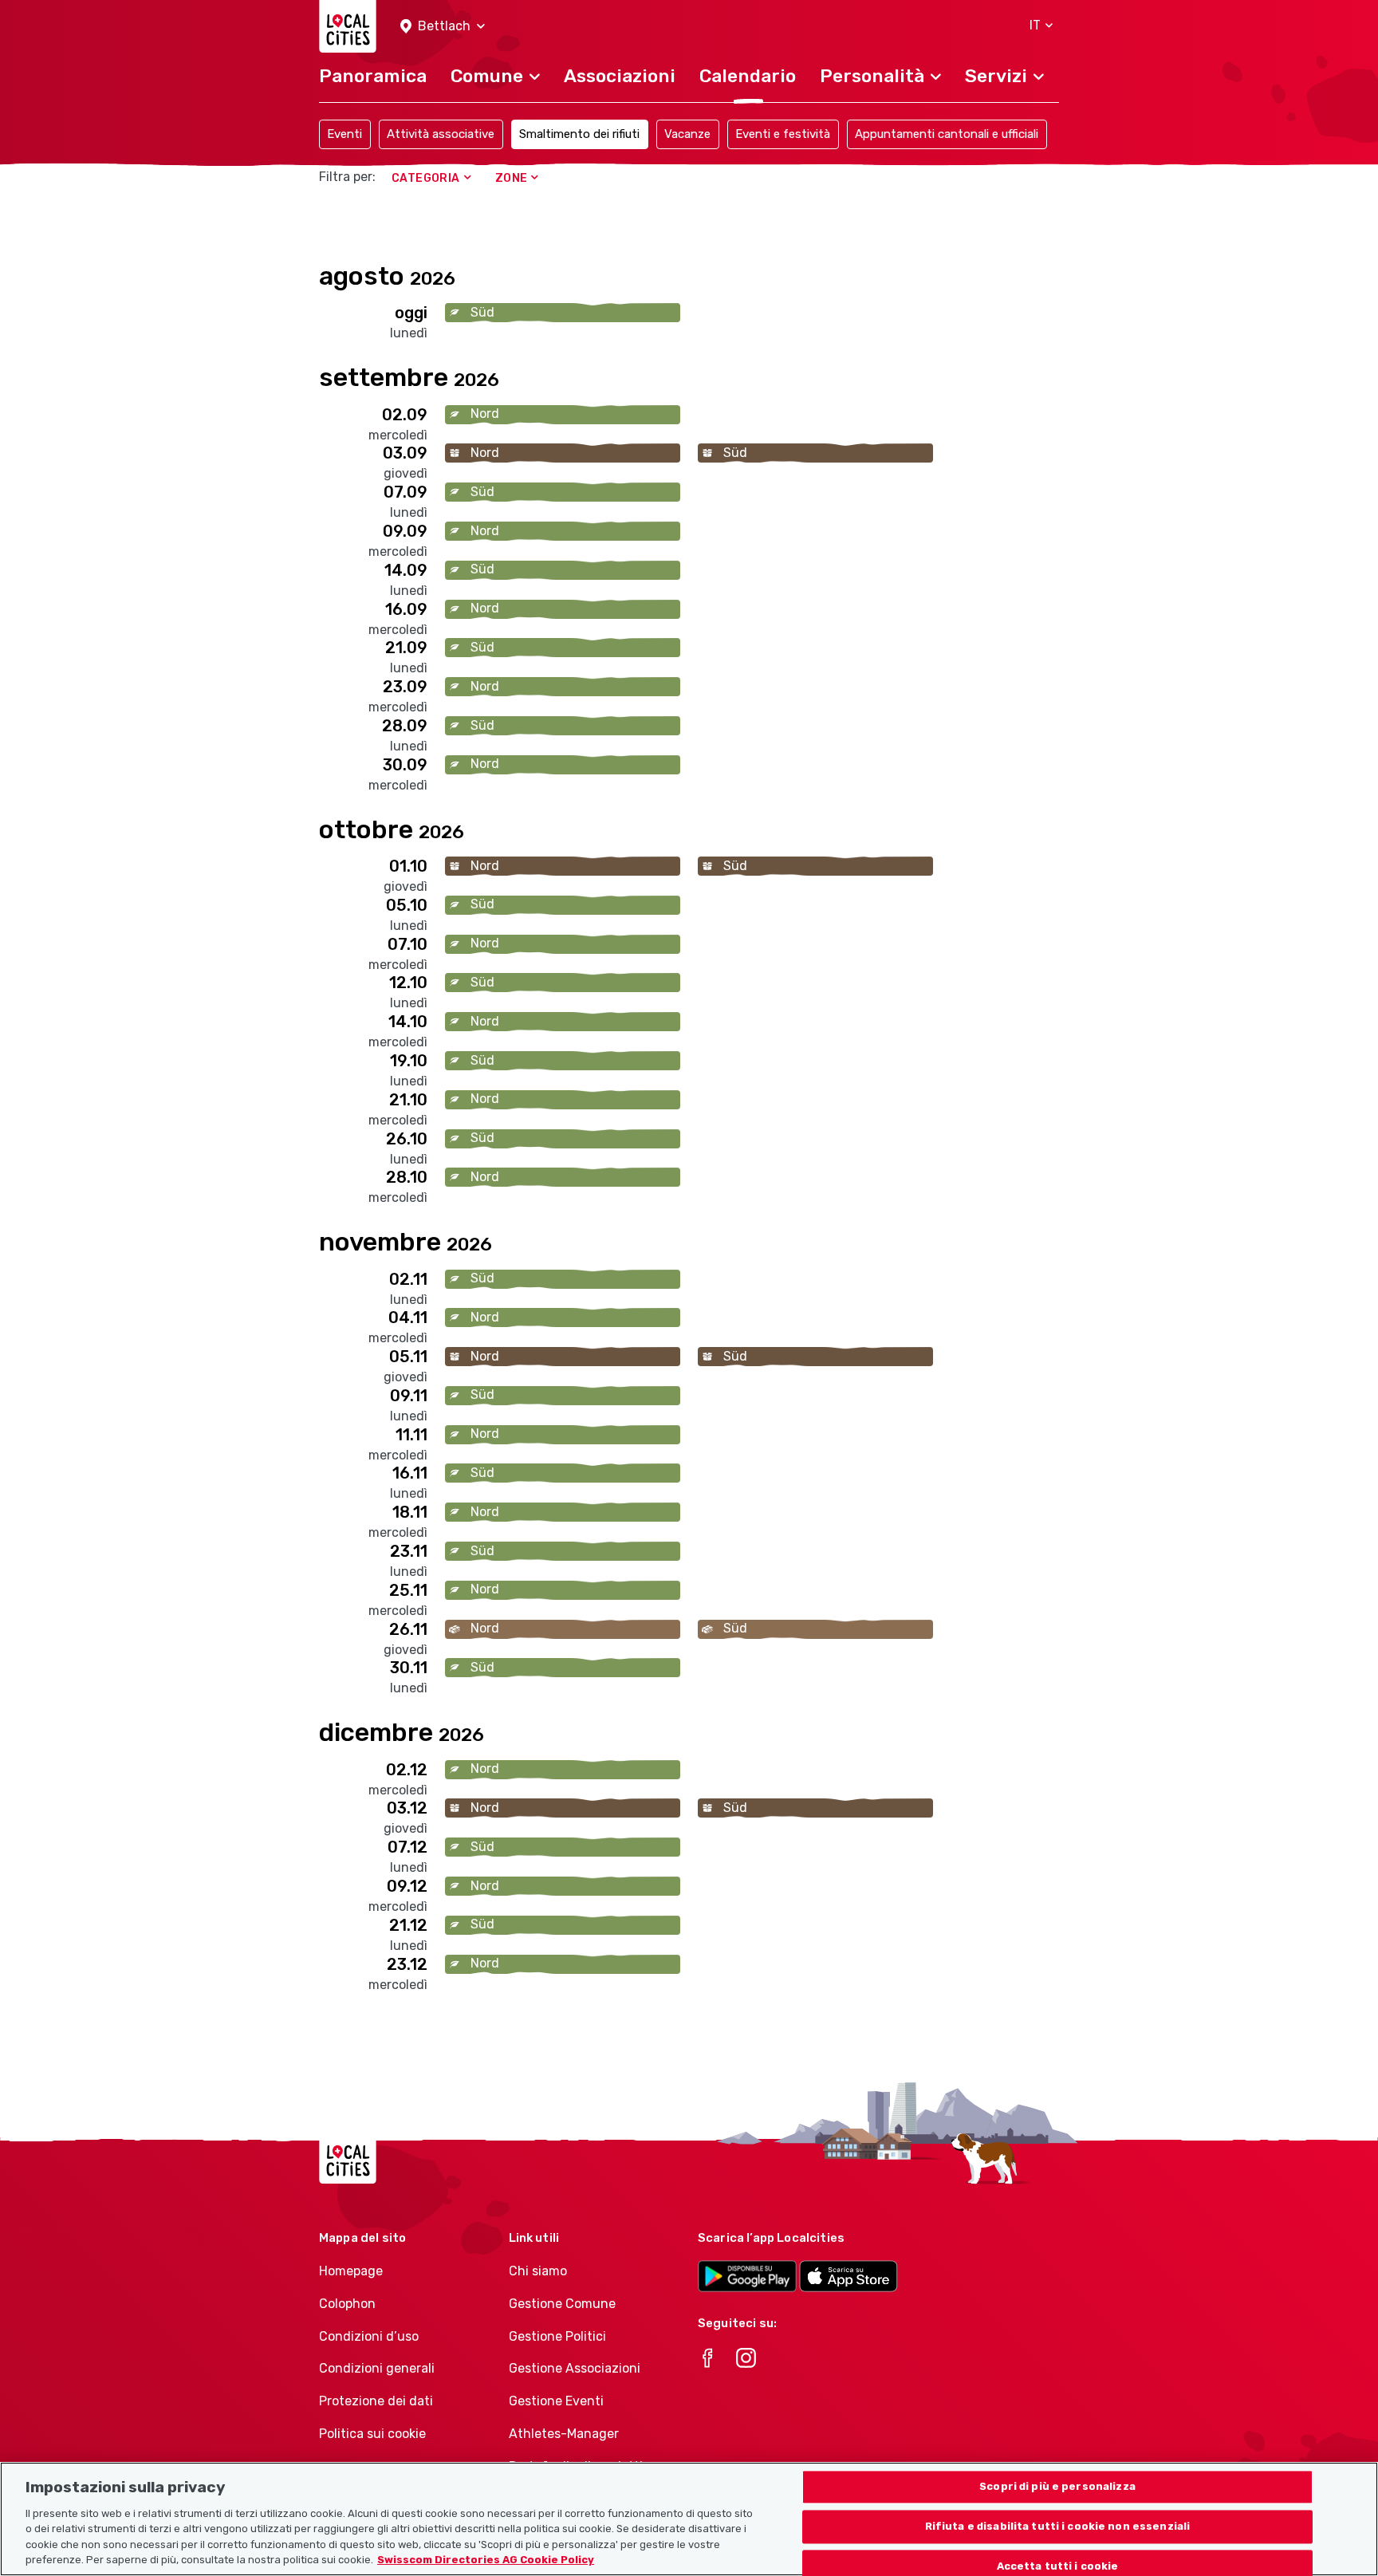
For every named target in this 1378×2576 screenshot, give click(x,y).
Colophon (347, 2304)
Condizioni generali (377, 2368)
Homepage (351, 2271)
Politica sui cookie (372, 2434)
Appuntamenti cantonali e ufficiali (947, 134)
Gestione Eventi (556, 2401)
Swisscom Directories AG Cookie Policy (486, 2560)
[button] (443, 27)
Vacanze (687, 134)
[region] (689, 2519)
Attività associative (441, 134)
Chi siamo (538, 2271)
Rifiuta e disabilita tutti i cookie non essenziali (1058, 2527)
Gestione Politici (557, 2336)
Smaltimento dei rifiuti (579, 134)
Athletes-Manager (564, 2434)
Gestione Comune (562, 2304)
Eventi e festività (783, 134)
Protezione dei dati (376, 2401)
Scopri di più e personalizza (1057, 2487)
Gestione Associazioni (575, 2368)
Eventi (344, 134)
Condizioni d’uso (369, 2336)
